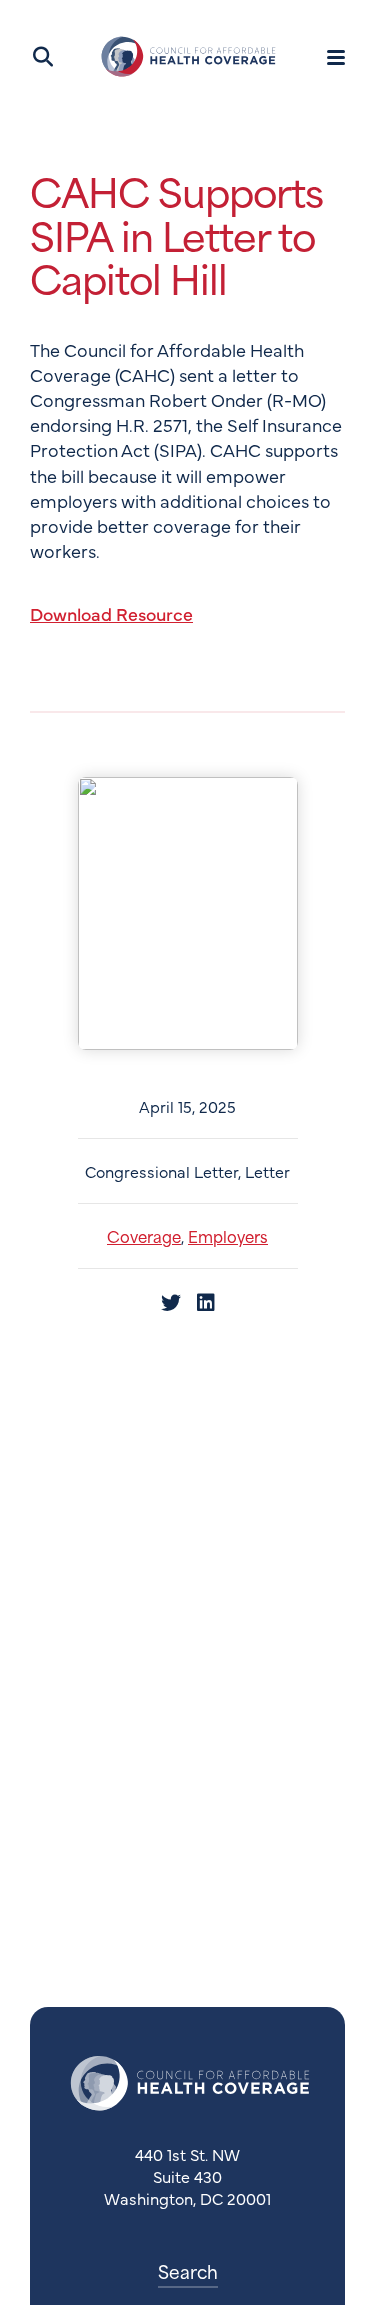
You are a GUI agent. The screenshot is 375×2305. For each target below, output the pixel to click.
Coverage (144, 1235)
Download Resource (111, 613)
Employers (228, 1235)
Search (188, 2271)
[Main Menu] (336, 56)
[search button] (41, 57)
